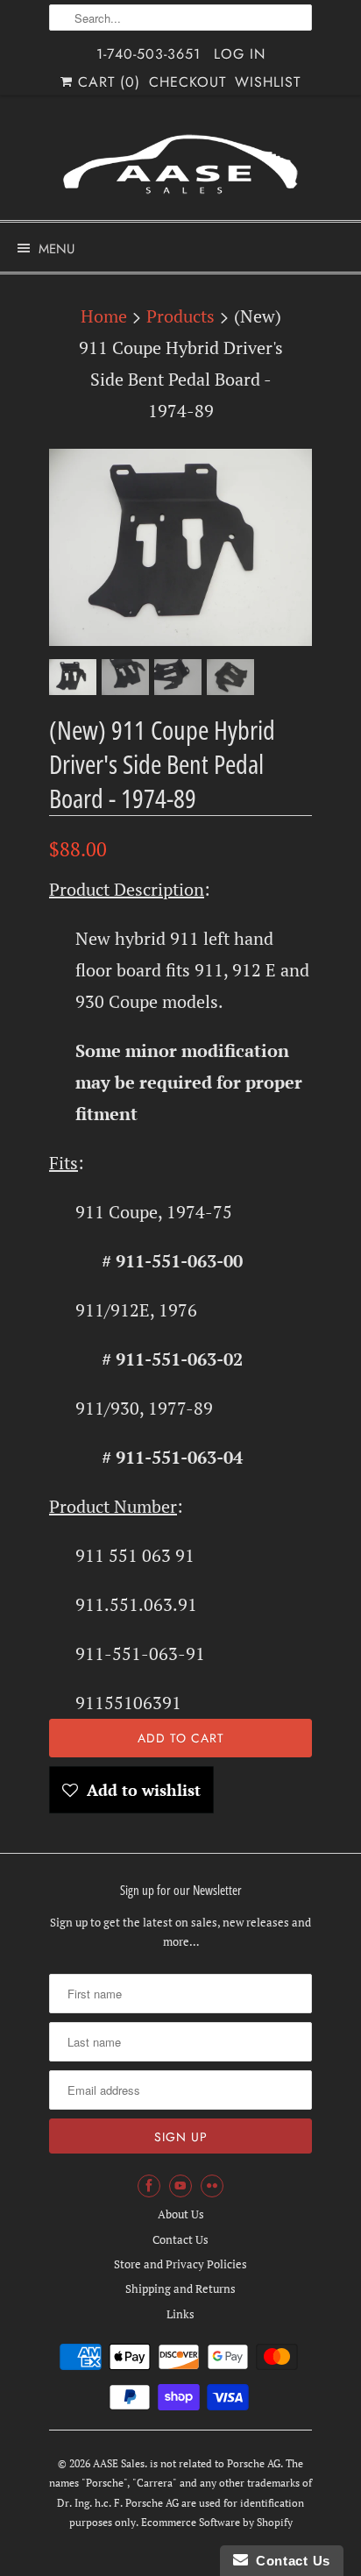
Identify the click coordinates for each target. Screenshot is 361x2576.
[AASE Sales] (180, 164)
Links (180, 2314)
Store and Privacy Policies (180, 2264)
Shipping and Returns (180, 2289)
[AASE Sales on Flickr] (212, 2186)
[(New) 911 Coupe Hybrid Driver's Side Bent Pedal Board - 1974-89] (180, 547)
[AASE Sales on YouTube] (180, 2186)
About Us (181, 2214)
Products (180, 316)
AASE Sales (119, 2463)
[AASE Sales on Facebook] (149, 2186)
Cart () (106, 82)
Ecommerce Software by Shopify (217, 2522)
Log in (240, 54)
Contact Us (180, 2239)
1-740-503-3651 (149, 54)
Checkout (188, 82)
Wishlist (268, 82)
